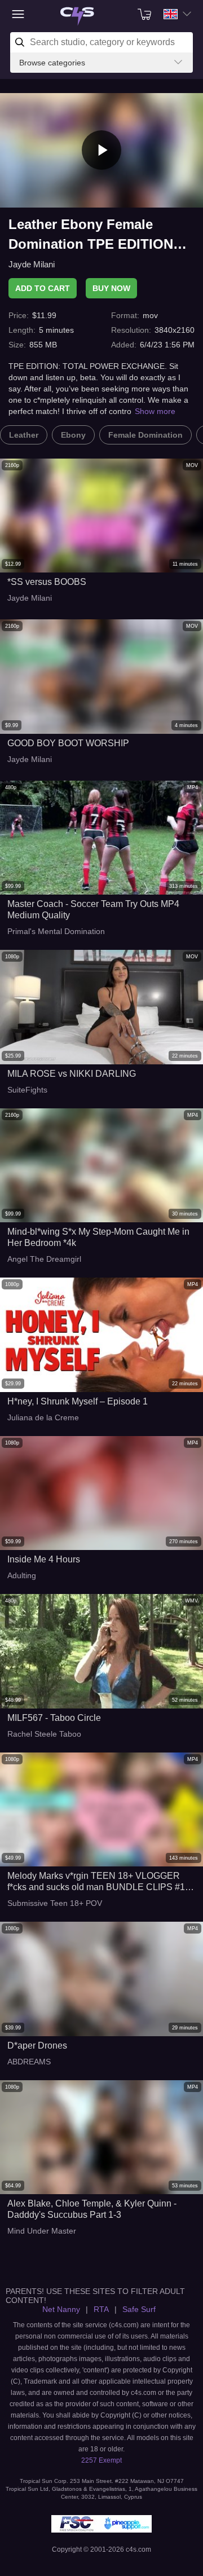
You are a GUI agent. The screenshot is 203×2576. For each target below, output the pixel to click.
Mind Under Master (42, 2231)
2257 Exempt (101, 2460)
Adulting (22, 1575)
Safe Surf (139, 2309)
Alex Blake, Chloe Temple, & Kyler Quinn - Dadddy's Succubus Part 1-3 (92, 2209)
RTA (101, 2309)
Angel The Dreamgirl (44, 1259)
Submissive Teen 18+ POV (55, 1903)
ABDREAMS (29, 2062)
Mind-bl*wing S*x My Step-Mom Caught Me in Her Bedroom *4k (98, 1237)
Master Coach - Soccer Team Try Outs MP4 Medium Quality (93, 910)
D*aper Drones (37, 2046)
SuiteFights (27, 1090)
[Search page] (77, 17)
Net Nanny (61, 2309)
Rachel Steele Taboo (44, 1734)
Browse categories (52, 63)
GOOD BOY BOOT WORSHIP (68, 743)
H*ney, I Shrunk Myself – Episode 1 (78, 1401)
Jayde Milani (32, 264)
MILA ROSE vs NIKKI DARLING (72, 1074)
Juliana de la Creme (43, 1417)
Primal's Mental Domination (56, 931)
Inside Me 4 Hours (44, 1559)
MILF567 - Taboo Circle (54, 1718)
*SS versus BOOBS (47, 582)
